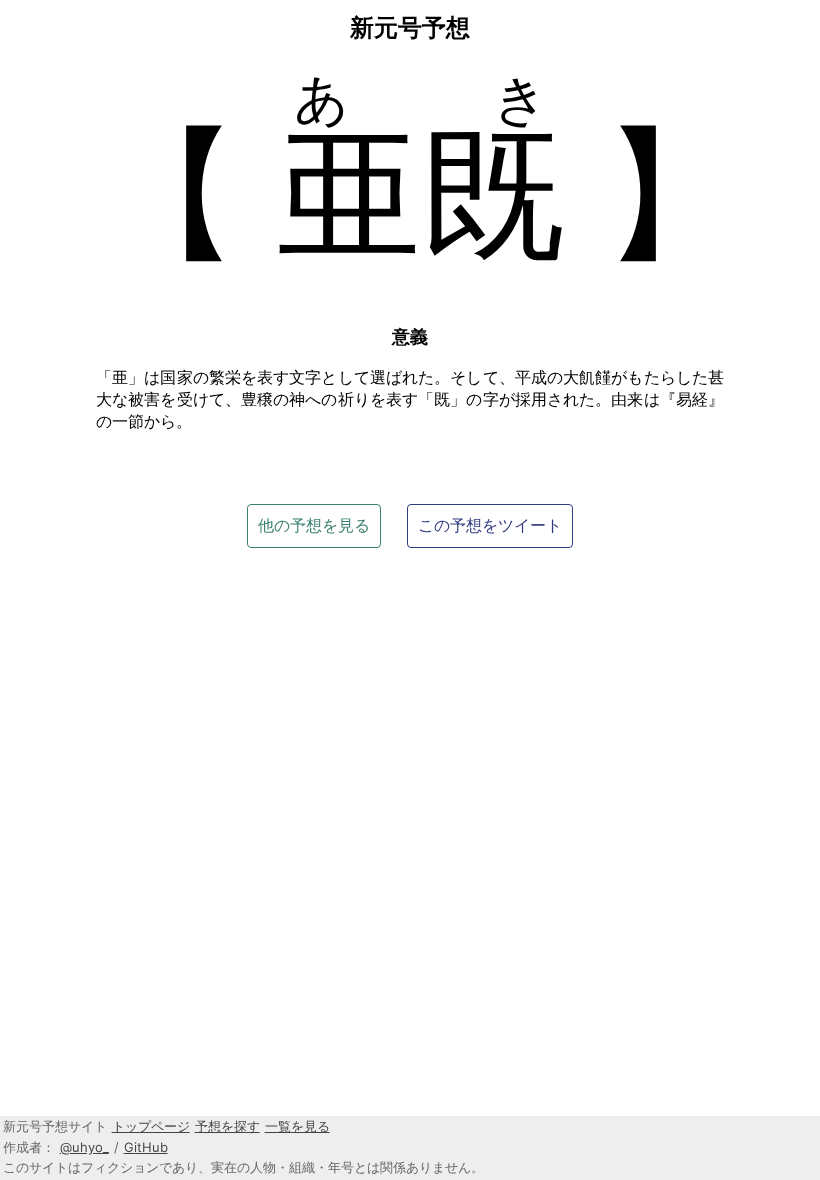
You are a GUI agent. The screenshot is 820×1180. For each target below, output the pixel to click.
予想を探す (227, 1126)
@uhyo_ (84, 1147)
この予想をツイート (490, 525)
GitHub (146, 1147)
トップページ (151, 1126)
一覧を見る (297, 1126)
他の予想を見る (314, 525)
